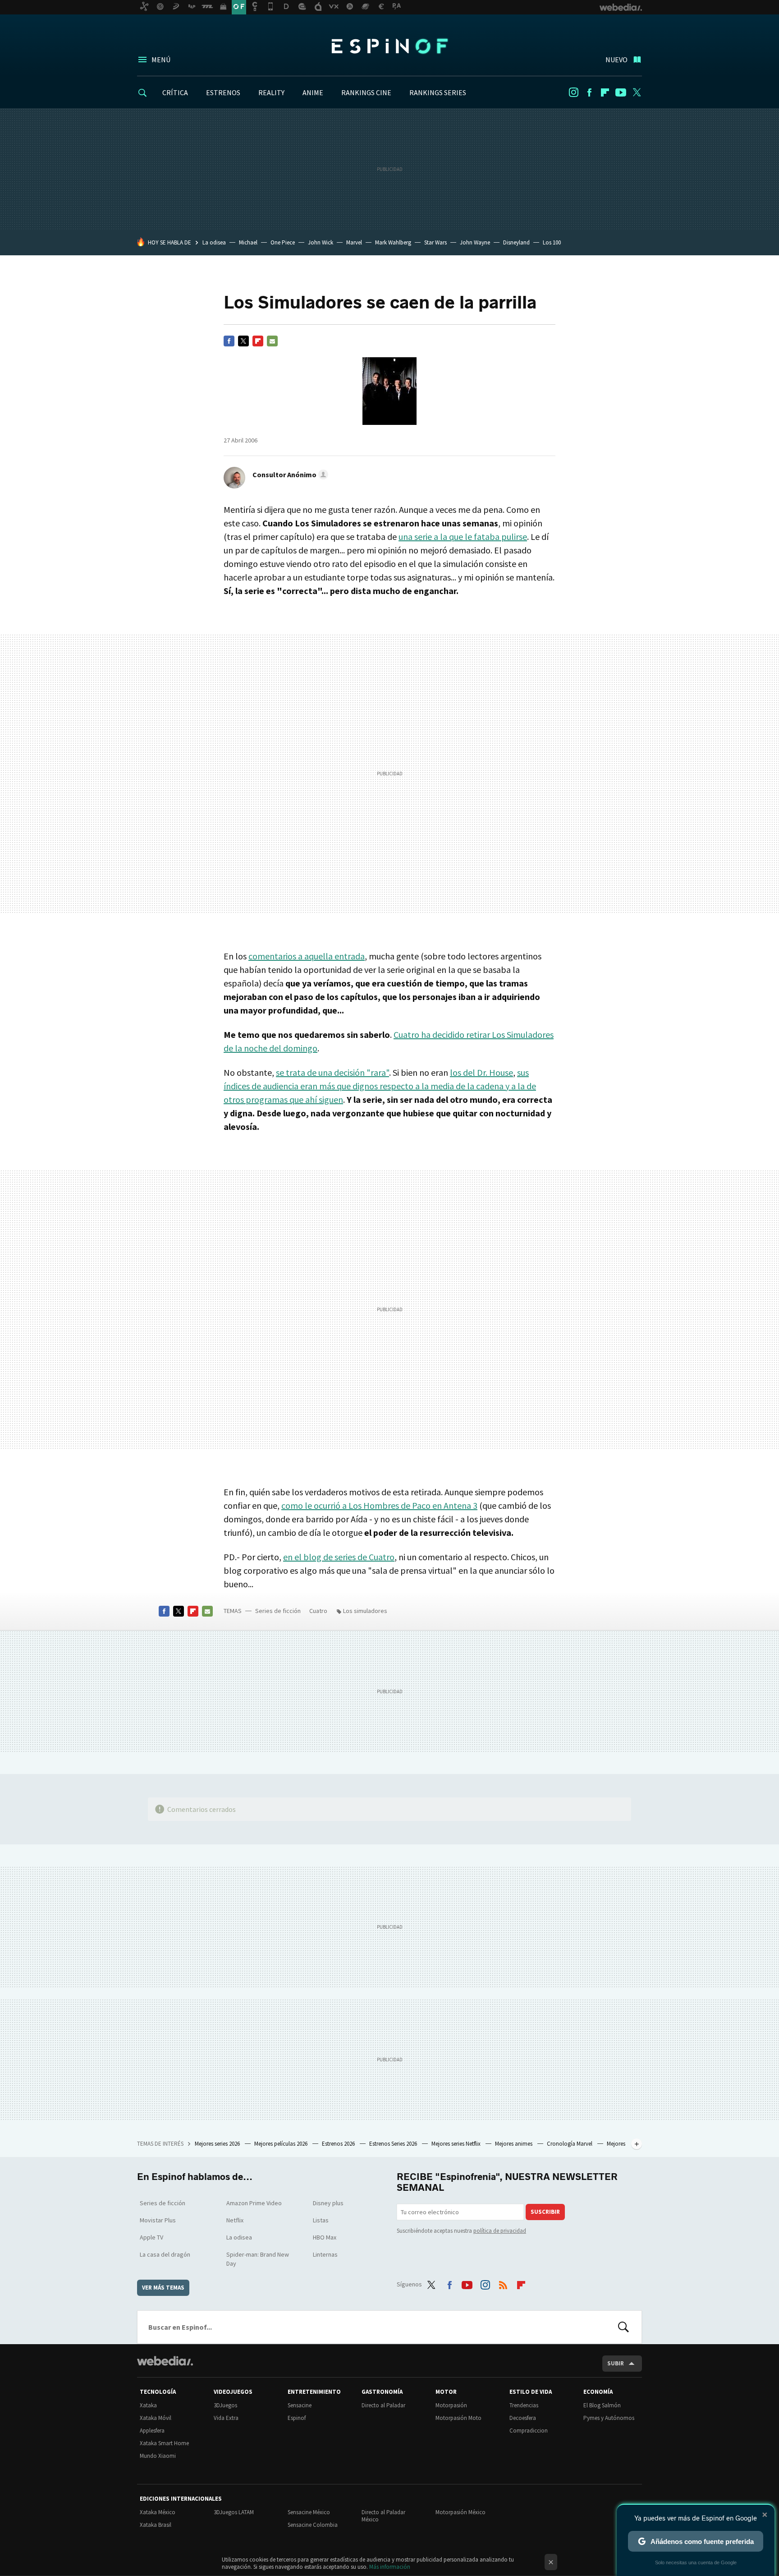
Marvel (354, 242)
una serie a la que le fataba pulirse (463, 537)
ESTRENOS (223, 92)
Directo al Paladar (383, 2405)
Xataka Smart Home (164, 2443)
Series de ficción (278, 1611)
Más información (390, 2567)
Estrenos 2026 (339, 2144)
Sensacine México (309, 2512)
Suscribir (545, 2212)
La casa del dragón (165, 2254)
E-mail (272, 341)
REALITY (271, 92)
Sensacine (300, 2405)
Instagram (573, 92)
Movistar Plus (158, 2220)
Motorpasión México (461, 2512)
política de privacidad (500, 2231)
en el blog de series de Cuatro (339, 1557)
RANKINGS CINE (366, 92)
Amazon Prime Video (254, 2203)
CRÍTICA (175, 92)
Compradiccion (529, 2431)
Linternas (325, 2254)
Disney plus (328, 2203)
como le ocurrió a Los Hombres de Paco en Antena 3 (379, 1505)
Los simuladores (365, 1611)
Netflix (235, 2220)
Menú (161, 60)
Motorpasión (451, 2405)
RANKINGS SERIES (438, 92)
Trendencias (524, 2405)
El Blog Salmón (602, 2405)
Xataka (148, 2405)
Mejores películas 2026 (282, 2144)
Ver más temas (163, 2288)
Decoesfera (523, 2418)
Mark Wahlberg (393, 242)
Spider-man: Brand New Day (258, 2259)
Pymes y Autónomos (609, 2418)
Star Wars (435, 242)
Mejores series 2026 (218, 2144)
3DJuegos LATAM (234, 2512)
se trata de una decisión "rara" (332, 1072)
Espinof (389, 46)
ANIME (313, 92)
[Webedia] (165, 2361)
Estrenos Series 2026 (394, 2144)
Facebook (589, 92)
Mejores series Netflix (457, 2144)
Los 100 (552, 242)
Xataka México (158, 2512)
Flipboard (605, 92)
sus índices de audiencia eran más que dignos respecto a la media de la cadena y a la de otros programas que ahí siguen (380, 1086)
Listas (321, 2220)
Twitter (637, 92)
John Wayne (475, 242)
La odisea (214, 242)
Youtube (621, 92)
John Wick (321, 242)
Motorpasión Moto (458, 2418)
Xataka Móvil (156, 2418)
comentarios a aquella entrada (307, 956)
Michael (248, 242)
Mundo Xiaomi (158, 2456)
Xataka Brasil (156, 2525)
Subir (616, 2363)
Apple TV (151, 2237)
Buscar (623, 2327)
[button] (289, 475)
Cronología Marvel (570, 2144)
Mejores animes (514, 2144)
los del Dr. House (481, 1072)
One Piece (283, 242)
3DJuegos (225, 2405)
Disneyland (516, 242)
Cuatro (318, 1611)
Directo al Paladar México (383, 2516)
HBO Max (325, 2237)
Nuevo (616, 60)
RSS (503, 2283)
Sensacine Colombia (313, 2525)
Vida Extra (226, 2418)
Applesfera (152, 2431)
